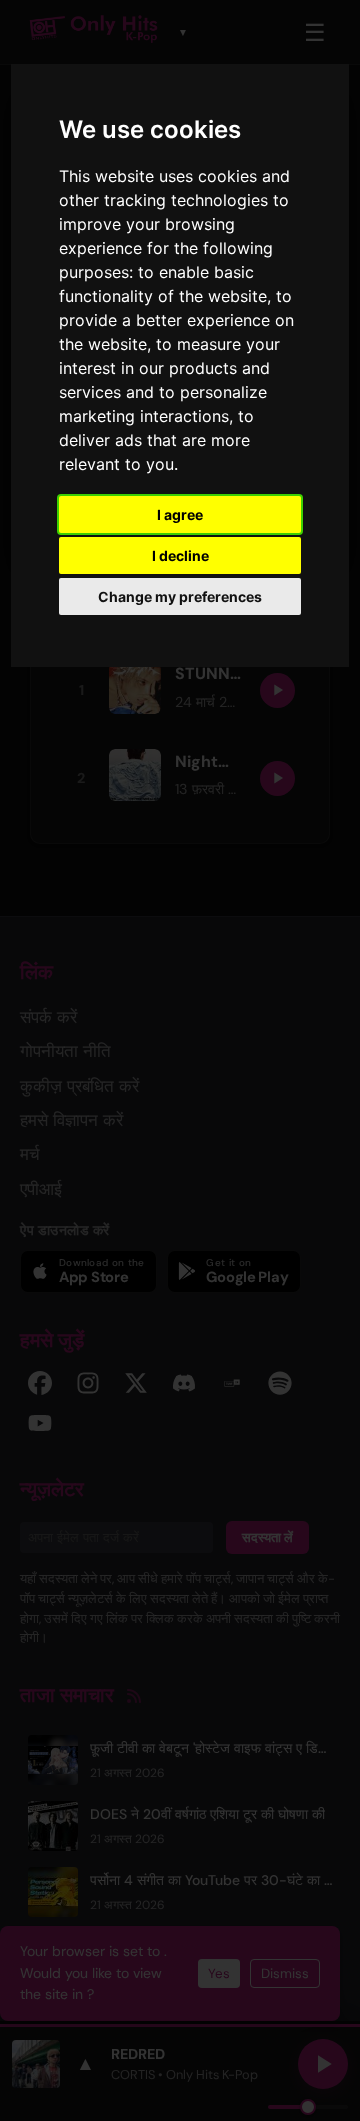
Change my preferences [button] (180, 596)
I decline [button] (180, 555)
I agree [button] (180, 514)
